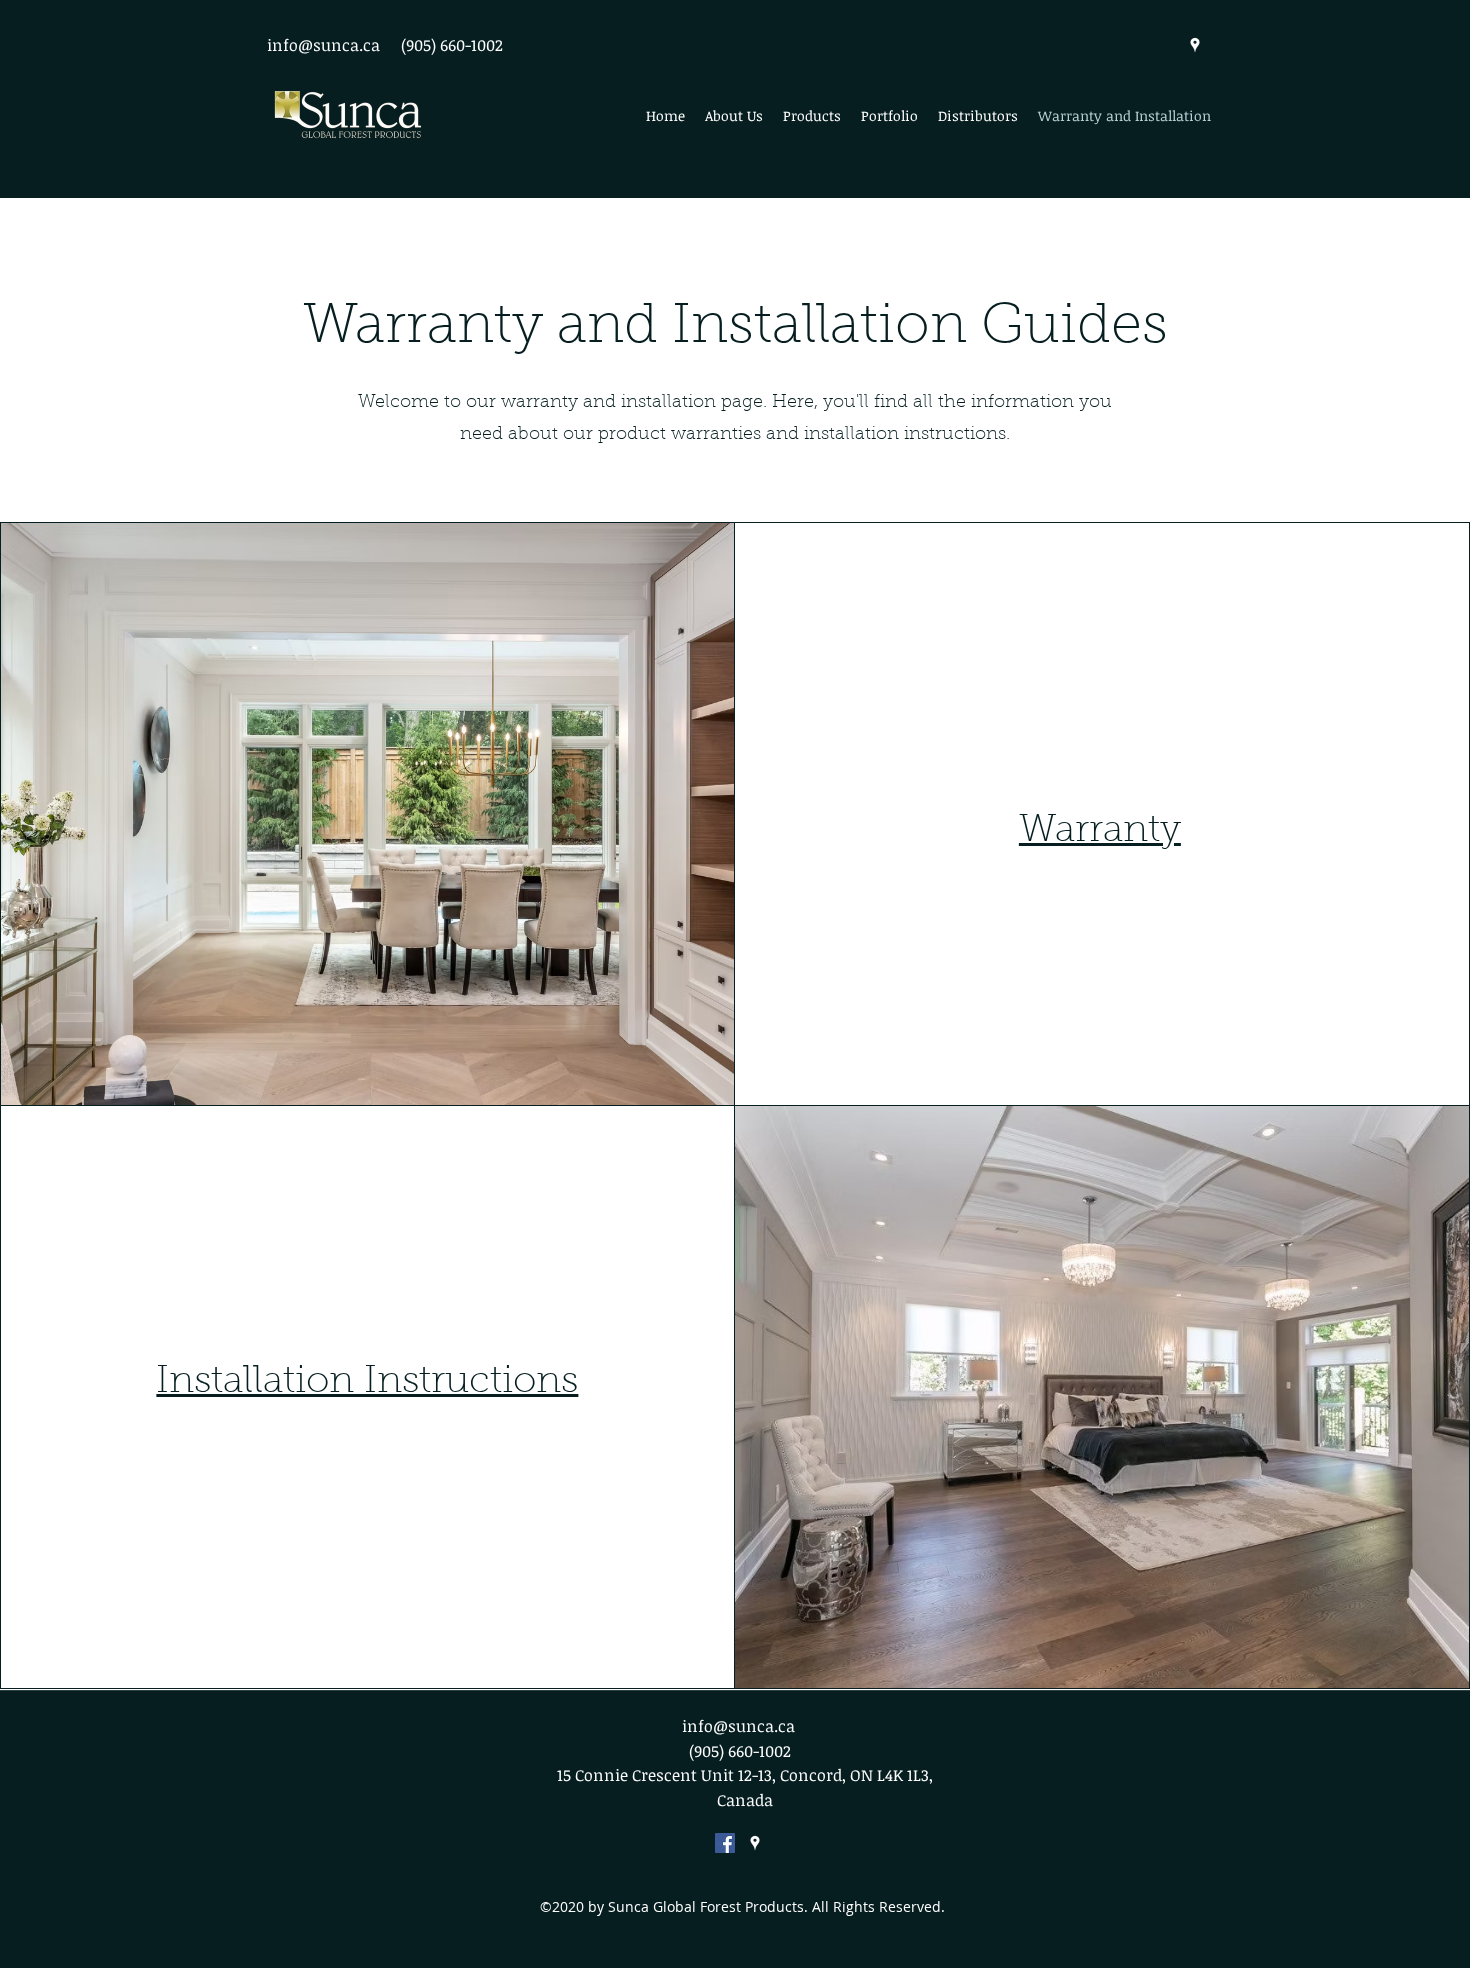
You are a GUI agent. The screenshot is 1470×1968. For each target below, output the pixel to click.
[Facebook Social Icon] (725, 1843)
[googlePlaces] (1195, 45)
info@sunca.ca (323, 45)
